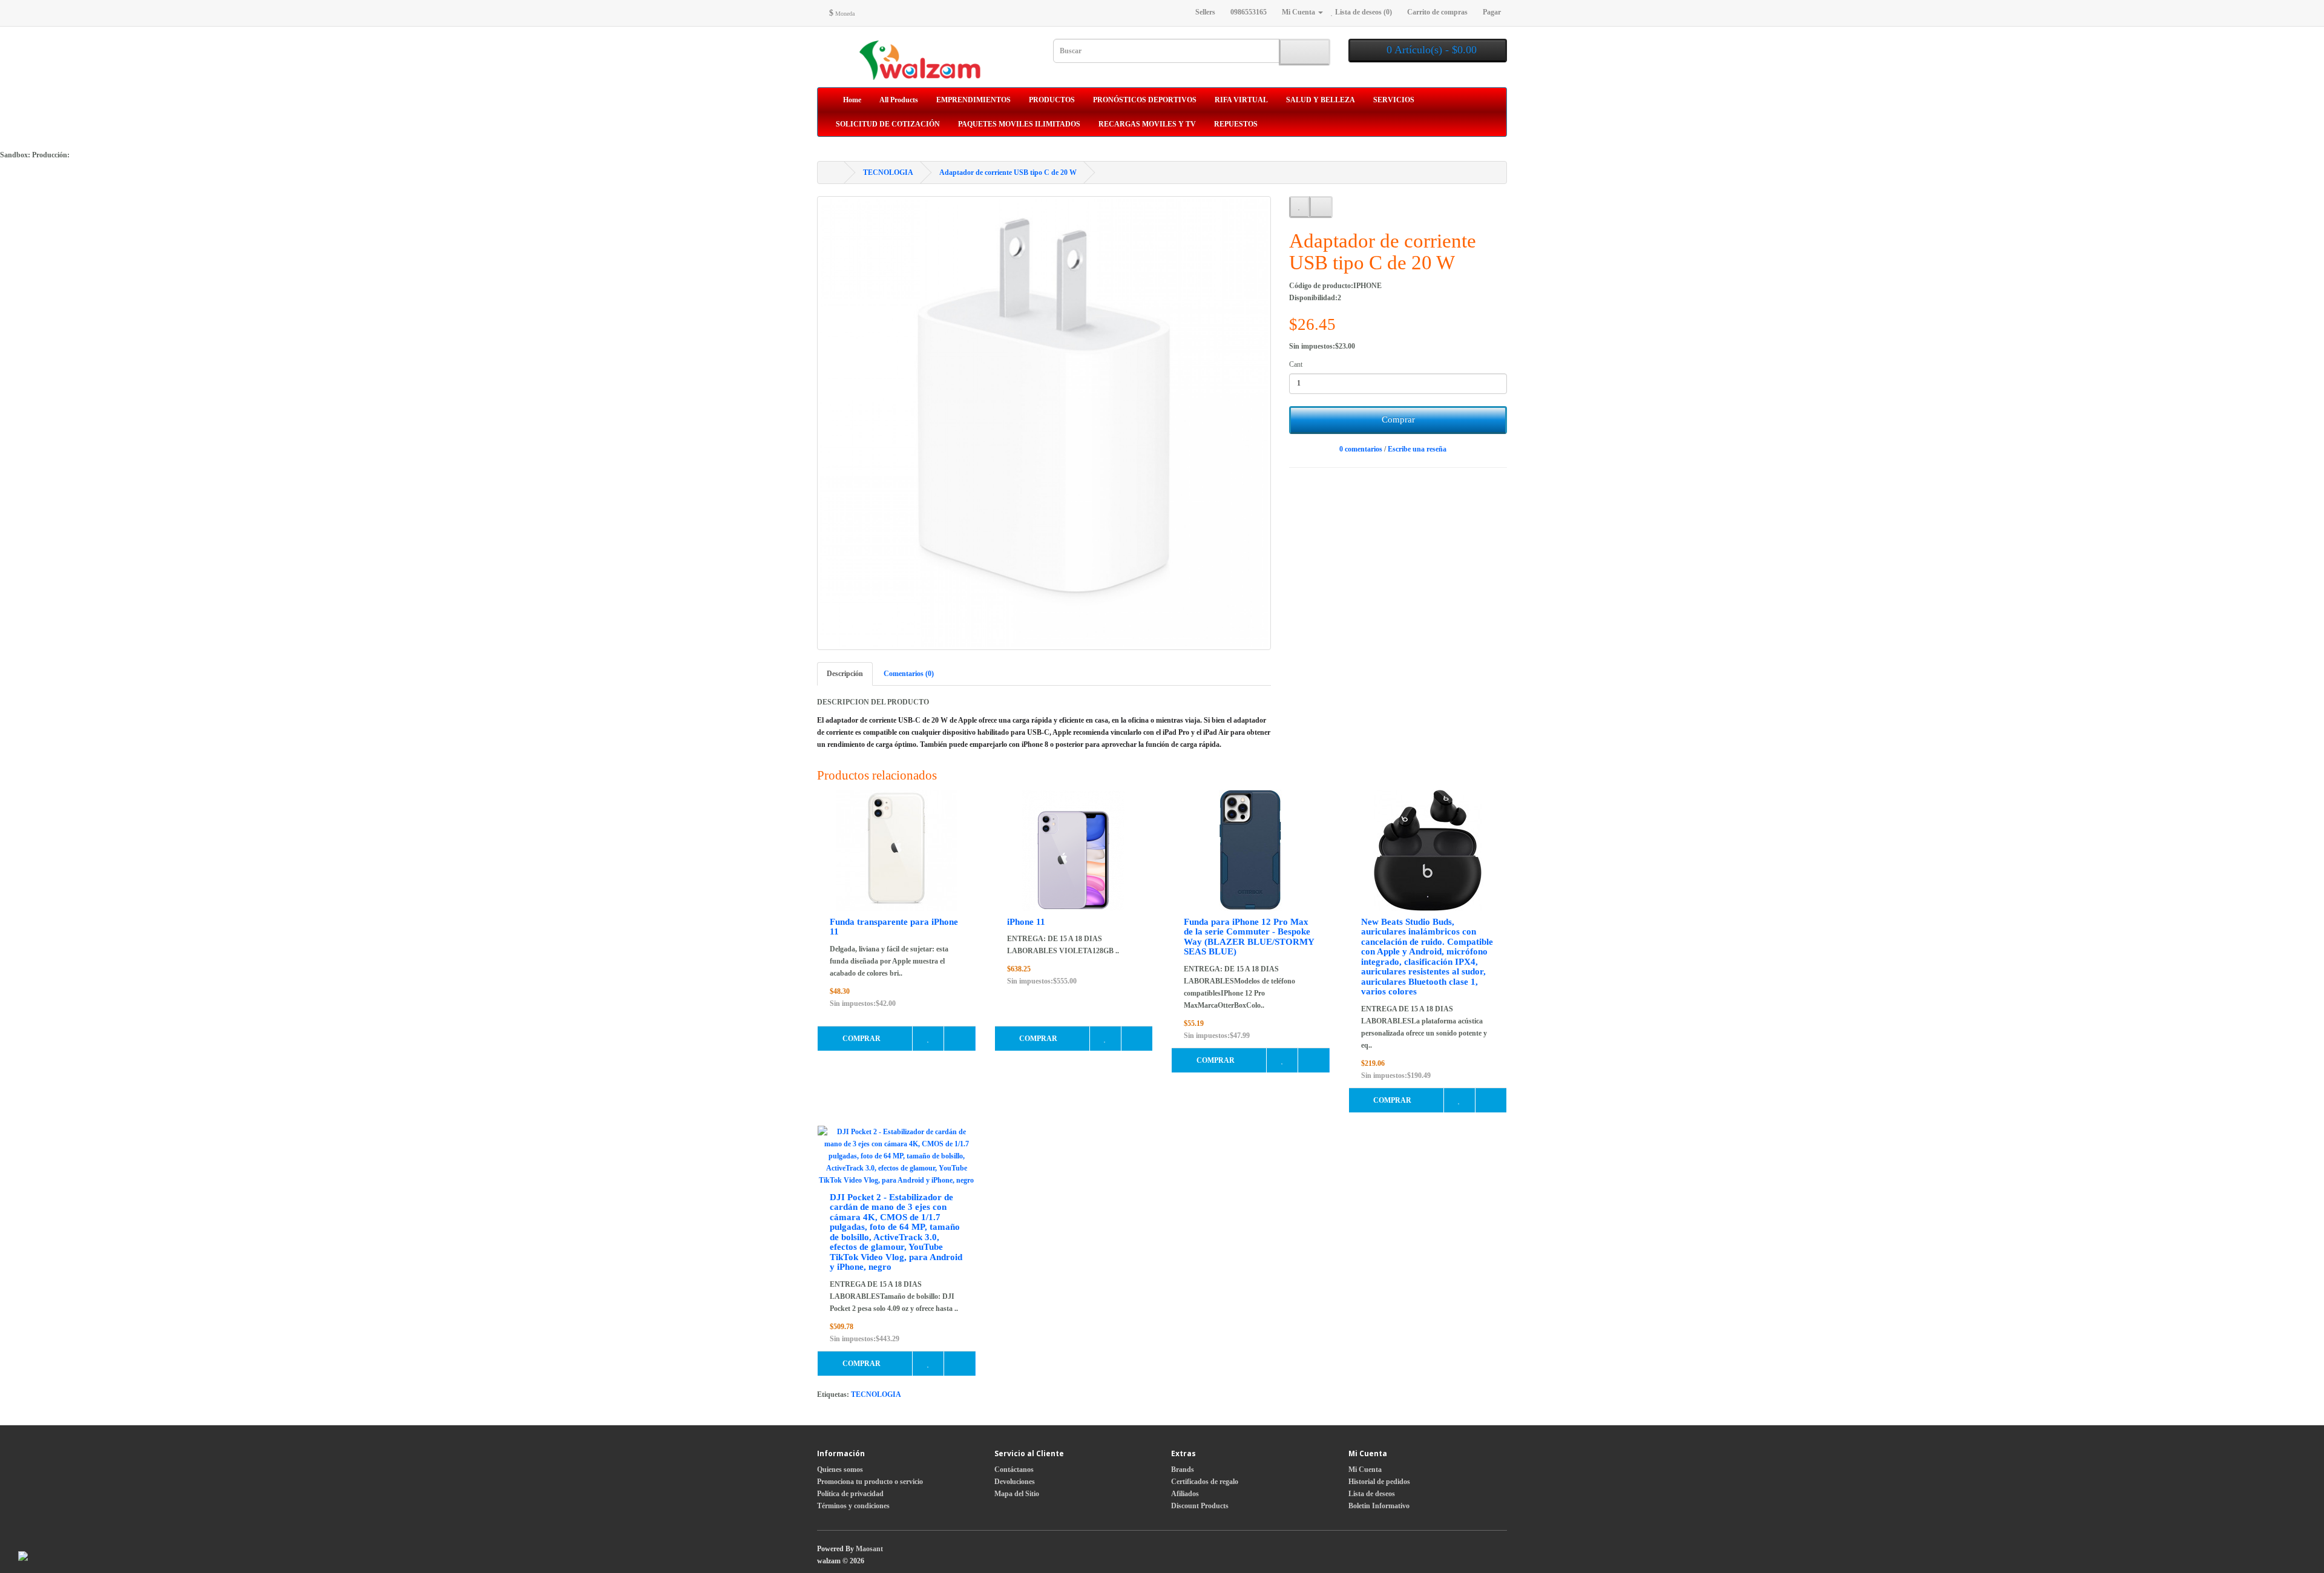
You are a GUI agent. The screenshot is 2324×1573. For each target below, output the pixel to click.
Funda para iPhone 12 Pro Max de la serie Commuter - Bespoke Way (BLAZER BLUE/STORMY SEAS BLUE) (1249, 937)
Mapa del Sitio (1017, 1494)
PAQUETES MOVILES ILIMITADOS (1019, 124)
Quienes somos (840, 1470)
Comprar (1398, 419)
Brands (1183, 1470)
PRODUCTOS (1052, 100)
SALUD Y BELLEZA (1321, 100)
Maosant (869, 1549)
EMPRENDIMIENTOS (973, 100)
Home (851, 100)
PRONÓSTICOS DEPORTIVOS (1145, 100)
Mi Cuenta (1365, 1470)
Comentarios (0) (909, 674)
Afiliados (1185, 1494)
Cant (1296, 364)
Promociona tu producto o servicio (870, 1482)
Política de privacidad (850, 1494)
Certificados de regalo (1205, 1482)
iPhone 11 (1026, 922)
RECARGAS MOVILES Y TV (1147, 124)
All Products (899, 100)
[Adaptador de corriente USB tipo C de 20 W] (1044, 423)
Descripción (845, 674)
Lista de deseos (1372, 1494)
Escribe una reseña (1417, 449)
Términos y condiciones (853, 1506)
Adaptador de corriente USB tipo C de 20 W (1008, 172)
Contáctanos (1014, 1470)
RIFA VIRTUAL (1241, 100)
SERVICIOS (1394, 100)
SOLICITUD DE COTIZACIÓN (888, 124)
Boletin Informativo (1379, 1506)
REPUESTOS (1236, 124)
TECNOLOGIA (888, 172)
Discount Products (1200, 1506)
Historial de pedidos (1379, 1482)
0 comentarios (1361, 449)
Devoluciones (1015, 1482)
